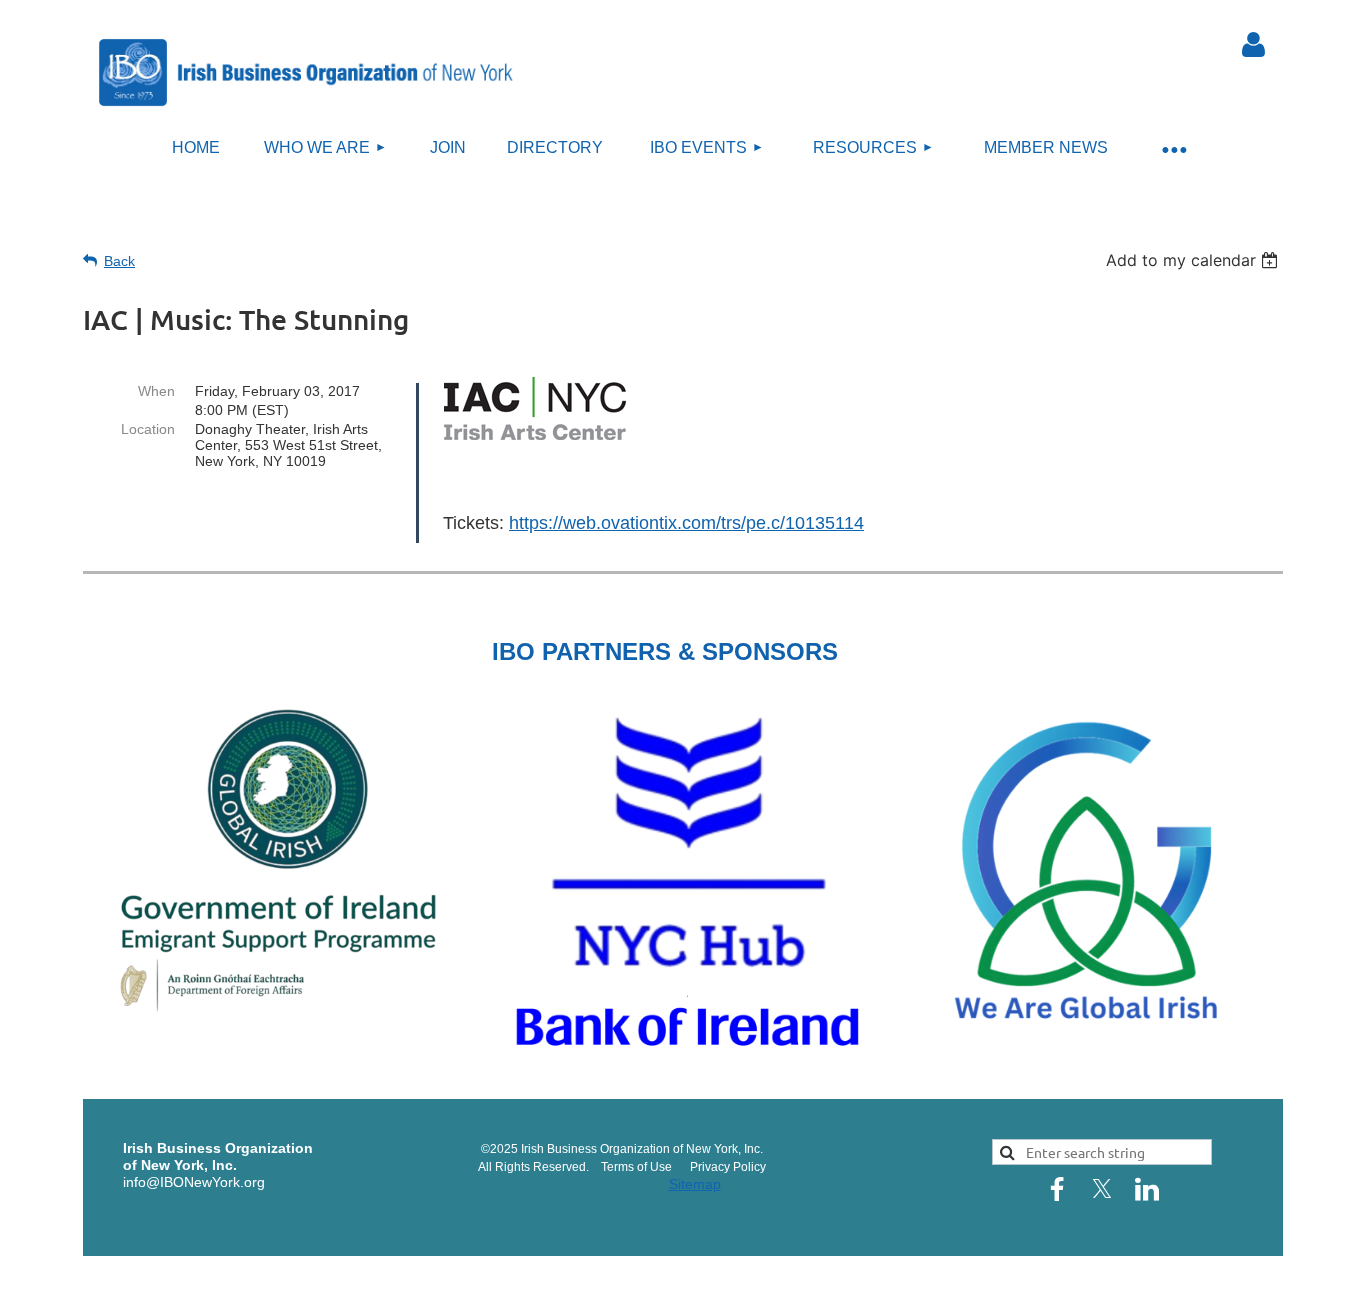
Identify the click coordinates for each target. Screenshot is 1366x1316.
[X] (1102, 1189)
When (156, 391)
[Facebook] (1057, 1189)
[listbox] (1194, 260)
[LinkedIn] (1147, 1189)
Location (148, 429)
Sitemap (695, 1184)
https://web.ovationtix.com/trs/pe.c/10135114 (686, 523)
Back (119, 261)
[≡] (1173, 148)
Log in (1253, 45)
